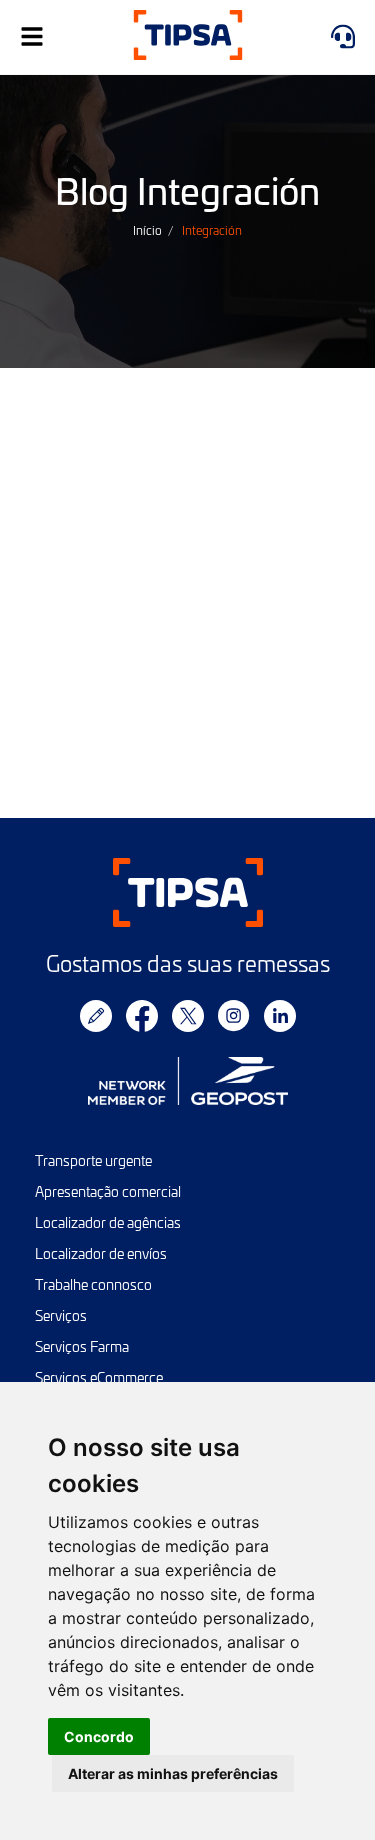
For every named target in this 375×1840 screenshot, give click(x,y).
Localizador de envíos (101, 1253)
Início (147, 230)
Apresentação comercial (108, 1191)
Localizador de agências (108, 1222)
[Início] (187, 37)
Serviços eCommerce (99, 1377)
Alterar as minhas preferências (173, 1773)
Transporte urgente (93, 1160)
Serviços (61, 1315)
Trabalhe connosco (93, 1284)
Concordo (99, 1736)
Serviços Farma (82, 1346)
